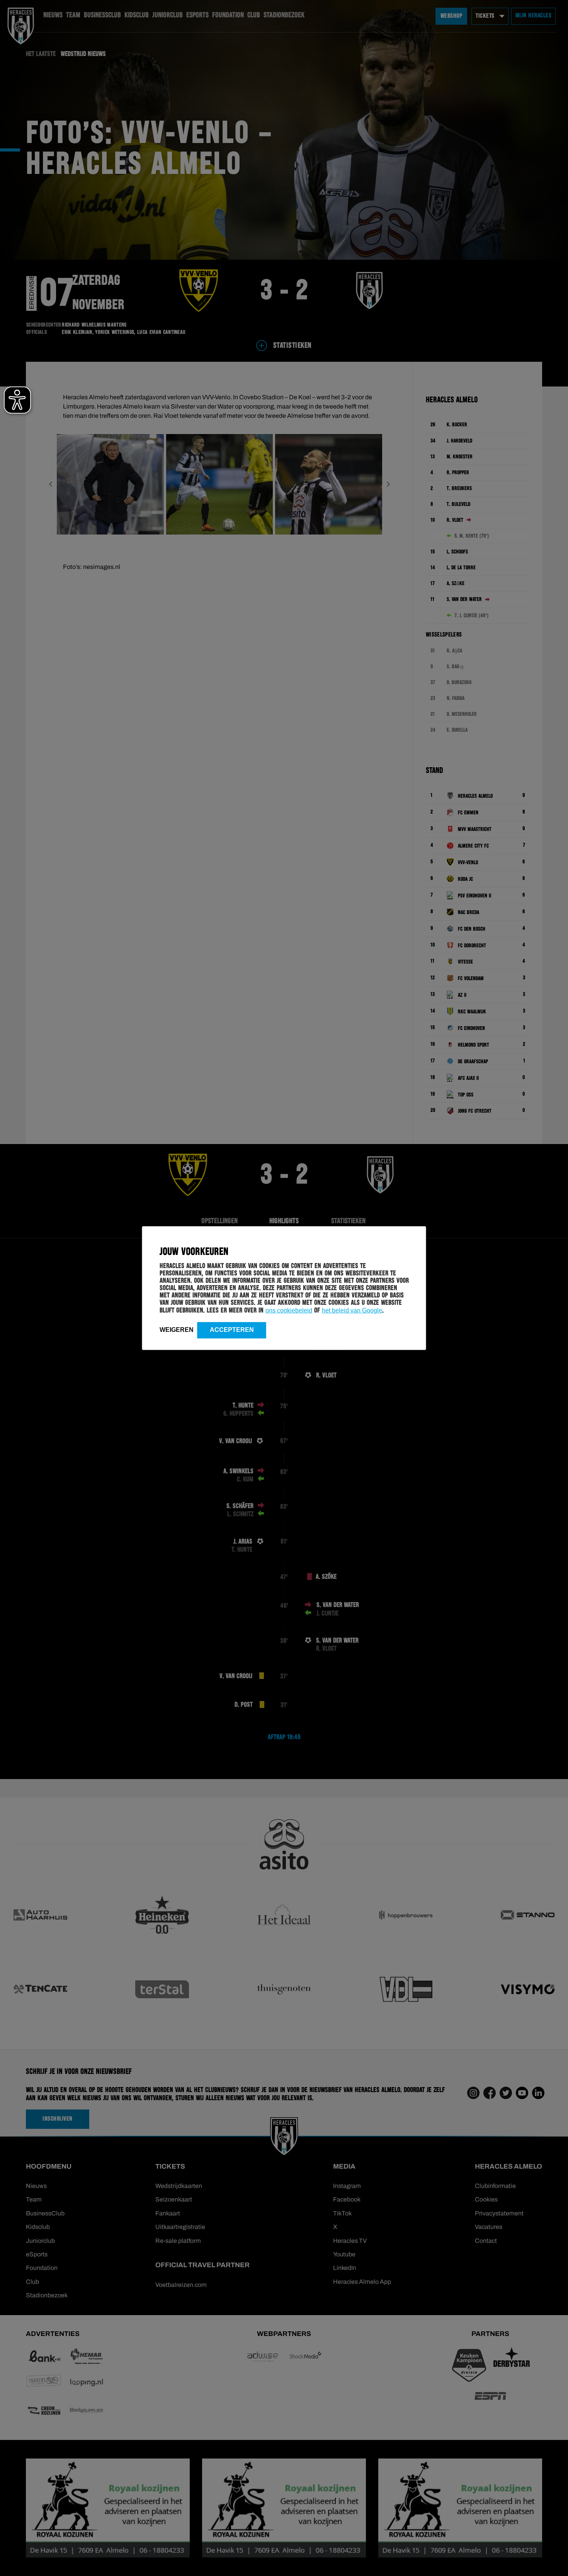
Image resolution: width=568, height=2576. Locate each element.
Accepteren (232, 1329)
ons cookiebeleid (289, 1310)
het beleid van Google (352, 1310)
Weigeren (177, 1329)
